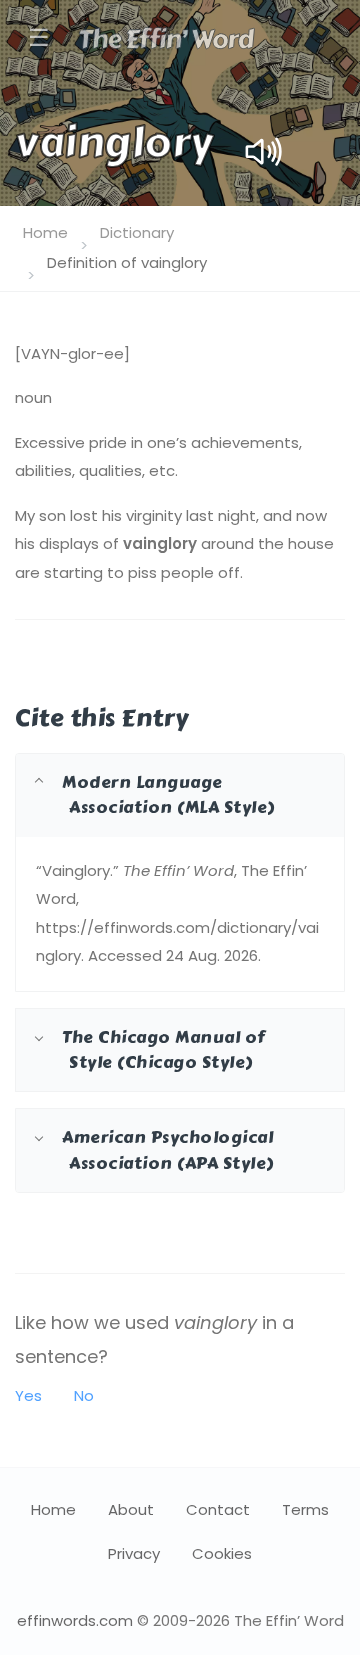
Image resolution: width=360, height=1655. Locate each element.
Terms (305, 1509)
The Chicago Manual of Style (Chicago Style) (163, 1049)
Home (45, 232)
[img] (263, 151)
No (84, 1395)
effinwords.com (75, 1620)
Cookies (222, 1553)
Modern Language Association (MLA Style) (168, 794)
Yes (28, 1395)
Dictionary (137, 232)
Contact (218, 1509)
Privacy (134, 1553)
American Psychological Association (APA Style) (168, 1149)
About (131, 1509)
